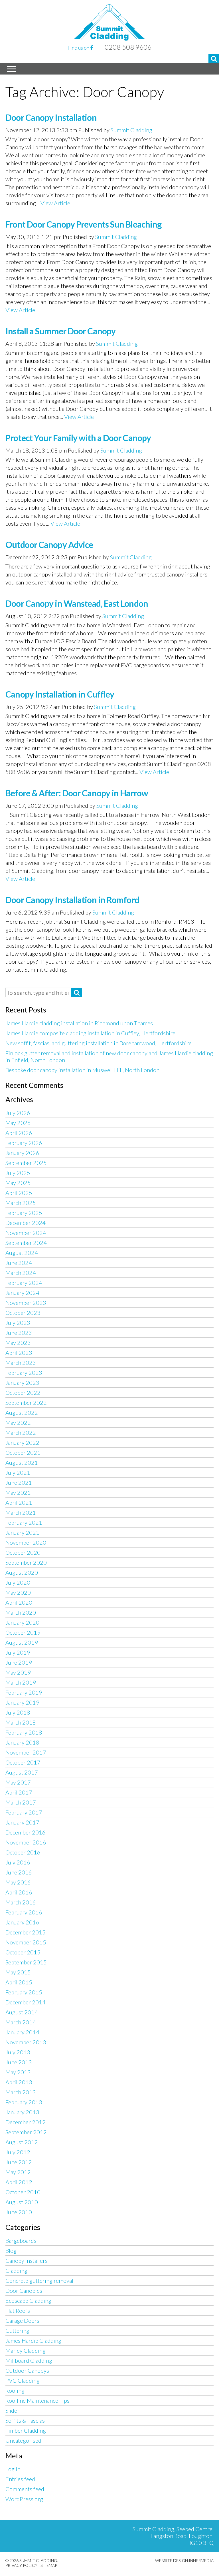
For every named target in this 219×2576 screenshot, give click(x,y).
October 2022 (23, 1393)
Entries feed (20, 2479)
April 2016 (19, 1892)
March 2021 (21, 1512)
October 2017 (23, 1762)
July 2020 (18, 1582)
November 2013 (26, 2042)
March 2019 (21, 1682)
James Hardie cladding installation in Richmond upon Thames (79, 1023)
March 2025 (21, 1203)
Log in (13, 2469)
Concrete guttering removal (39, 2280)
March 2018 (21, 1722)
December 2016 (26, 1832)
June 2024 (19, 1263)
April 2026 (19, 1133)
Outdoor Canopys (27, 2370)
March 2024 (21, 1273)
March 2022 (21, 1432)
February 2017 (24, 1812)
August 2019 (22, 1642)
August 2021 (22, 1462)
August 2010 (22, 2202)
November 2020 (26, 1542)
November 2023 (26, 1303)
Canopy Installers (27, 2260)
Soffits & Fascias (25, 2420)
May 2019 (18, 1672)
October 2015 (23, 1952)
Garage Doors (22, 2320)
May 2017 (18, 1782)
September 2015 (26, 1962)
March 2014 (21, 2022)
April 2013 (19, 2082)
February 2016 (24, 1912)
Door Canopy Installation (51, 117)
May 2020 (18, 1592)
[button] (214, 59)
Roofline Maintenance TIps (37, 2400)
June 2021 (19, 1482)
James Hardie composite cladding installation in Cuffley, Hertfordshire (90, 1033)
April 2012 (19, 2182)
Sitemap (49, 2565)
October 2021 (23, 1452)
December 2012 (26, 2122)
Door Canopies (24, 2290)
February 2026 (24, 1143)
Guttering (17, 2330)
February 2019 (24, 1692)
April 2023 (19, 1353)
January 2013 (22, 2112)
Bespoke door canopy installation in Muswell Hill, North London (82, 1070)
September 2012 (26, 2132)
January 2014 (22, 2032)
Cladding (16, 2270)
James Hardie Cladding (33, 2340)
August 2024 (22, 1253)
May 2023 (18, 1343)
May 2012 (18, 2172)
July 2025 (18, 1173)
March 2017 (21, 1802)
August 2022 (22, 1412)
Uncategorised (23, 2440)
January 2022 (22, 1442)
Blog (11, 2251)
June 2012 (19, 2162)
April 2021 (19, 1502)
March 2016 (21, 1902)
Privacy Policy (21, 2565)
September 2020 (26, 1562)
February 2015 (24, 1992)
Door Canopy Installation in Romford (72, 900)
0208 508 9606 (128, 47)
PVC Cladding (23, 2380)
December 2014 (26, 2002)
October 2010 (23, 2192)
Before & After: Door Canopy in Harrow (77, 793)
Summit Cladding (131, 130)
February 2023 (24, 1373)
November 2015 (26, 1942)
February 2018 (24, 1732)
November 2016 (26, 1842)
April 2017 (19, 1792)
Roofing (15, 2390)
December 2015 (26, 1932)
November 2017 (26, 1752)
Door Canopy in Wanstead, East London (77, 603)
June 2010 (19, 2212)
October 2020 (23, 1552)
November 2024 (26, 1233)
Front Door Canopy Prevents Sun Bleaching (83, 224)
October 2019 (23, 1632)
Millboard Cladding (29, 2360)
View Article (55, 203)
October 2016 (23, 1852)
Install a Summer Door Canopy (60, 331)
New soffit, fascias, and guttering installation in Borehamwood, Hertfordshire (99, 1043)
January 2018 (22, 1742)
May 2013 (18, 2072)
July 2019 (18, 1652)
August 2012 (22, 2142)
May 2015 (18, 1972)
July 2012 (18, 2152)
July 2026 (18, 1113)
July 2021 (18, 1472)
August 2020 (22, 1572)
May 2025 (18, 1183)
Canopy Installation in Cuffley (60, 694)
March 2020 (21, 1612)
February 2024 (24, 1283)
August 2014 (22, 2012)
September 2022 (26, 1402)
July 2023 (18, 1323)
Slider (12, 2410)
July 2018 (18, 1712)
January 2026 (22, 1153)
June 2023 (19, 1333)
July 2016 (18, 1862)
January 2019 (22, 1702)
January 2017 (22, 1822)
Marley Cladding (26, 2350)
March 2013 (21, 2092)
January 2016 (22, 1922)
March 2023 (21, 1363)
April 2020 (19, 1602)
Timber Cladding (26, 2430)
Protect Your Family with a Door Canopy (78, 438)
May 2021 (18, 1492)
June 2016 (19, 1872)
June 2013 (19, 2062)
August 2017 (22, 1772)
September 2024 (26, 1243)
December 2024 (26, 1223)
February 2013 (24, 2102)
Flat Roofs (18, 2310)
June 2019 (19, 1662)
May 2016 (18, 1882)
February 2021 (24, 1522)
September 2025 (26, 1163)
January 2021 (22, 1532)
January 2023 (22, 1383)
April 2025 (19, 1193)
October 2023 (23, 1313)
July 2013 (18, 2052)
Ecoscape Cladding (28, 2300)
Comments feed (25, 2489)
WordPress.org (24, 2499)
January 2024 (22, 1293)
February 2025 (24, 1213)
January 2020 (22, 1622)
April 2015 (19, 1982)
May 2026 (18, 1123)
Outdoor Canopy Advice (49, 544)
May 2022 (18, 1422)
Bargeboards (21, 2241)
